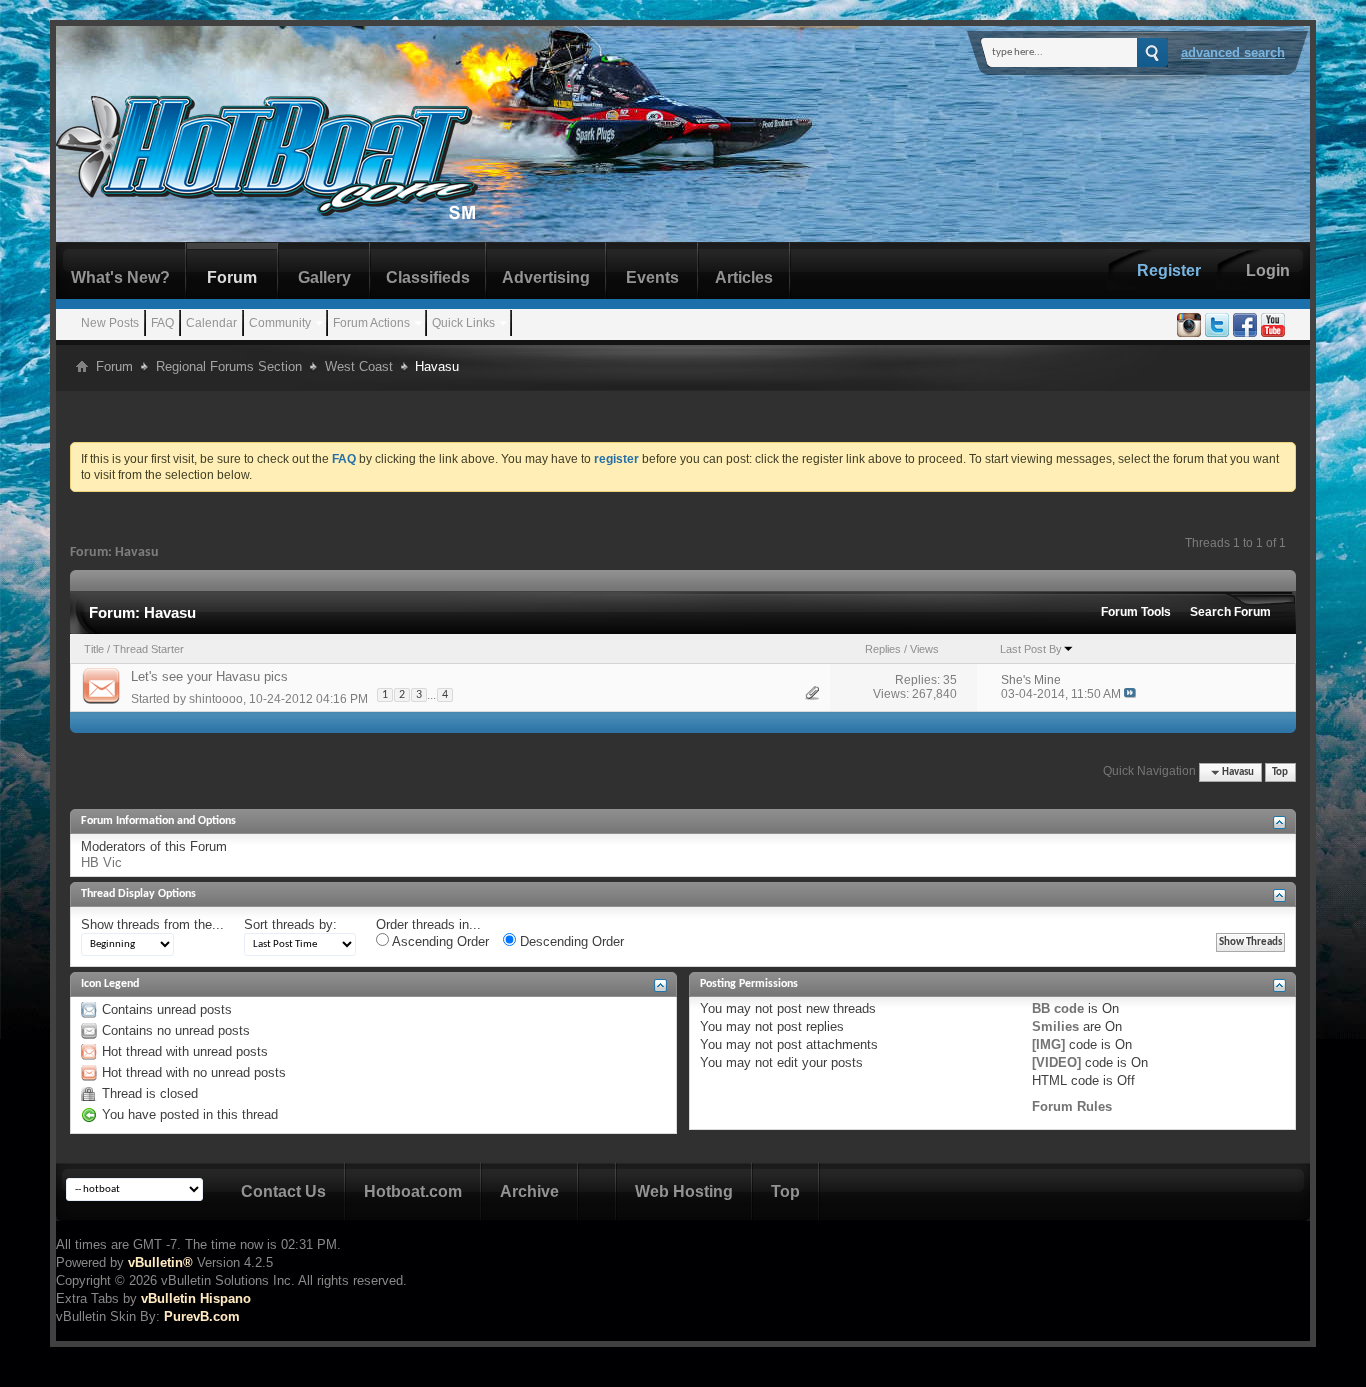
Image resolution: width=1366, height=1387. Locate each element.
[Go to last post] (1130, 694)
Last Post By (1031, 649)
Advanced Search (1233, 52)
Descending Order (570, 941)
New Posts (110, 323)
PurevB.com (202, 1316)
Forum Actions (371, 323)
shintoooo (216, 699)
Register (1169, 270)
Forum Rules (1072, 1106)
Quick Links (463, 323)
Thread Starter (148, 649)
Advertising (546, 277)
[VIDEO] (1056, 1062)
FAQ (162, 323)
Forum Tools (1136, 612)
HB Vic (101, 862)
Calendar (211, 323)
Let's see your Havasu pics (209, 676)
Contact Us (283, 1191)
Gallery (324, 277)
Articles (744, 277)
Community (280, 323)
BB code (1058, 1008)
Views (924, 649)
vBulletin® (160, 1262)
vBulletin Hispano (196, 1298)
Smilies (1055, 1026)
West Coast (359, 366)
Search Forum (1230, 612)
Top (1280, 772)
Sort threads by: (290, 924)
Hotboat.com (413, 1191)
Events (652, 277)
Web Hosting (684, 1191)
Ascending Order (439, 941)
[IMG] (1048, 1044)
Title (94, 649)
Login (1268, 270)
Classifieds (428, 277)
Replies (883, 649)
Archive (529, 1191)
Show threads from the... (152, 924)
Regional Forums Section (229, 366)
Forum (232, 277)
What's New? (120, 277)
